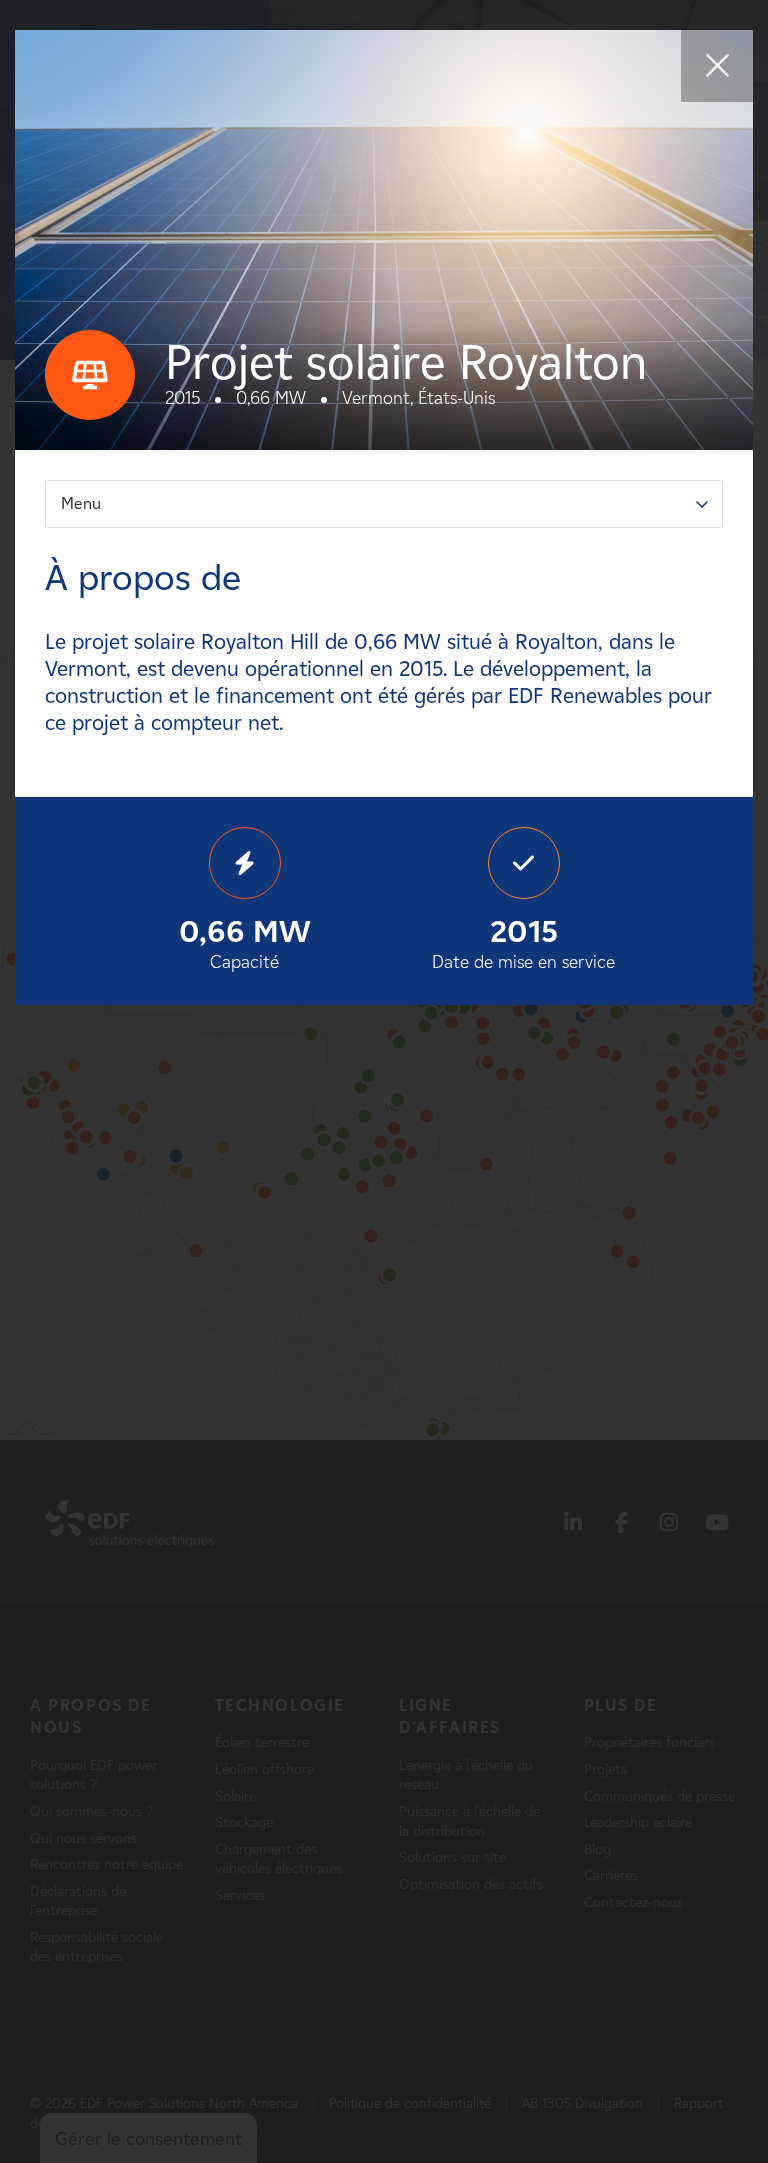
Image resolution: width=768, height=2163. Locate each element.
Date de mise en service (523, 943)
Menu (81, 503)
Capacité (245, 943)
